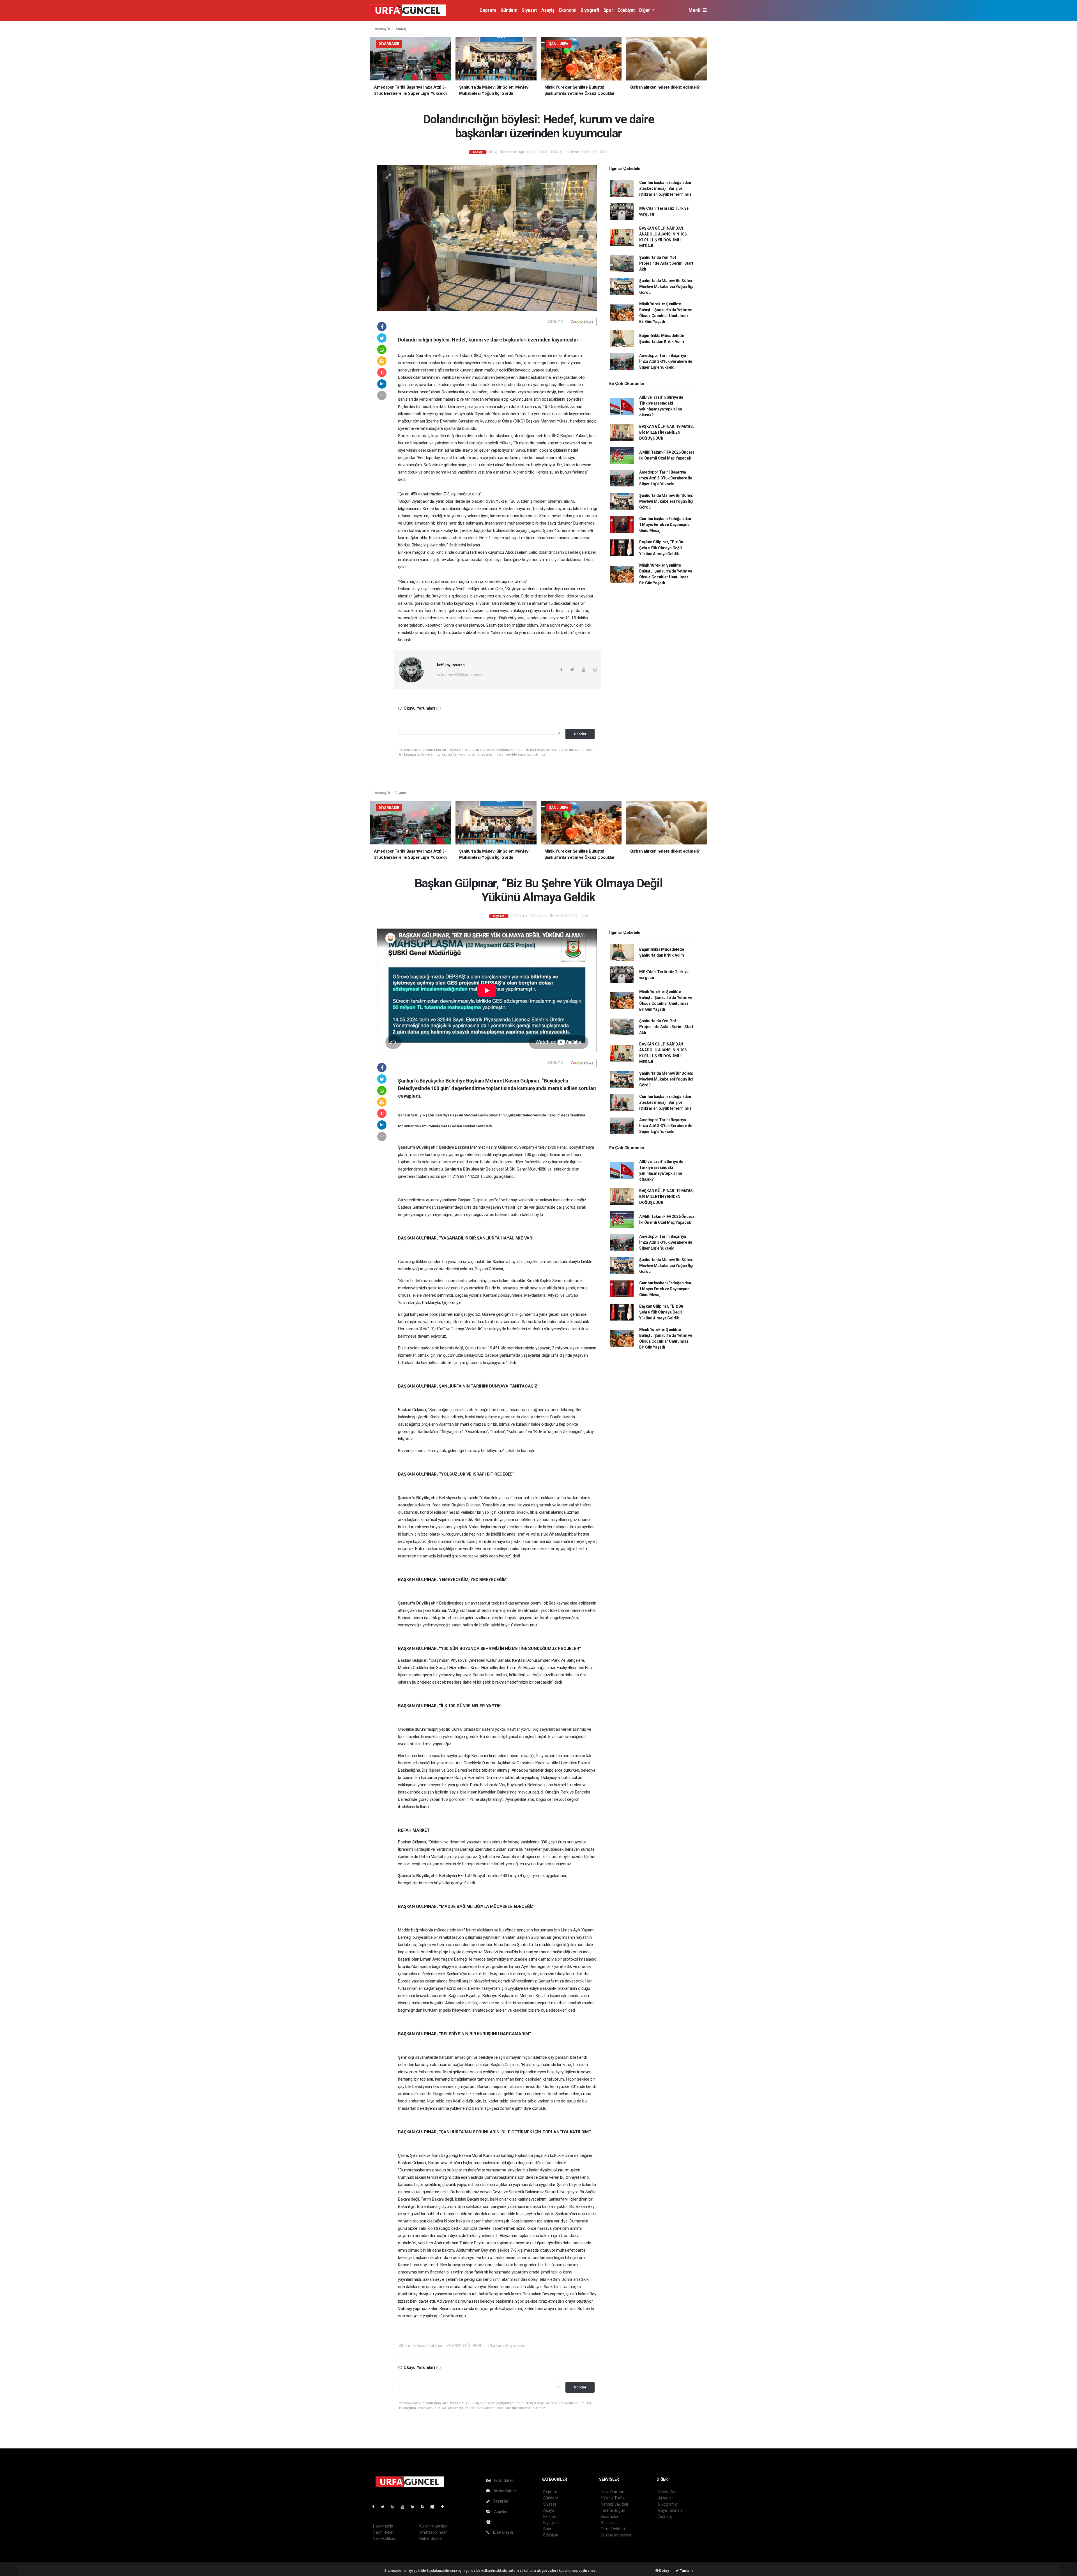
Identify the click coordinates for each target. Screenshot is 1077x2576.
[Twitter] (385, 2507)
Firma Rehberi (613, 2529)
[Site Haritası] (435, 2507)
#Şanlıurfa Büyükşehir (506, 2346)
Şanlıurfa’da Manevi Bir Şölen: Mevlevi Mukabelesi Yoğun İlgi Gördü (666, 287)
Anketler (666, 2498)
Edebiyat (626, 10)
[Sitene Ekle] (445, 2507)
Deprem (488, 10)
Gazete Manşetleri (617, 2535)
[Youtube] (405, 2507)
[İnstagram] (395, 2507)
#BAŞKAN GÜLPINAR (465, 2346)
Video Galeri (505, 2491)
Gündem (509, 10)
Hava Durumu (613, 2492)
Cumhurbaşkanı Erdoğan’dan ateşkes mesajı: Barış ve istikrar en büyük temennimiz (665, 188)
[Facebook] (376, 2507)
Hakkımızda (383, 2526)
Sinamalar (610, 2517)
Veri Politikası (384, 2538)
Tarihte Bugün (613, 2510)
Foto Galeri (504, 2480)
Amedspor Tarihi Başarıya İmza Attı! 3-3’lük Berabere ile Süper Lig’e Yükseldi (666, 361)
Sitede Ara (667, 2492)
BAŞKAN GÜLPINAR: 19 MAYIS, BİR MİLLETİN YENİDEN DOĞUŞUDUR (667, 432)
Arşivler (501, 2512)
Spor (608, 10)
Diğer (645, 10)
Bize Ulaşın (503, 2532)
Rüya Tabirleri (670, 2510)
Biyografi (590, 10)
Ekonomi (567, 10)
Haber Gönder (431, 2538)
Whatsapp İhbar (433, 2532)
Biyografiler (668, 2504)
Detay (664, 2571)
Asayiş (548, 10)
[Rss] (425, 2507)
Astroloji (665, 2517)
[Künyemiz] (490, 2522)
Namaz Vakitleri (614, 2504)
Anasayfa (383, 29)
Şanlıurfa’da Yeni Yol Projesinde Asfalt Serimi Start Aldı (666, 263)
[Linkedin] (415, 2507)
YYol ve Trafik (613, 2498)
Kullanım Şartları (433, 2526)
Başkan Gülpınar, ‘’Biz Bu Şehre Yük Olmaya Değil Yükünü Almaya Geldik (661, 548)
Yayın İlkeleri (384, 2532)
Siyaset (529, 10)
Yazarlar (500, 2501)
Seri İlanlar (610, 2523)
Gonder (580, 734)
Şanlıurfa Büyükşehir (417, 1115)
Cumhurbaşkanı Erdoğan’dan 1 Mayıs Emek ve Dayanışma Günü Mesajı (665, 525)
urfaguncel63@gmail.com (459, 675)
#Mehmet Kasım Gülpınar (421, 2346)
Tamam (686, 2571)
